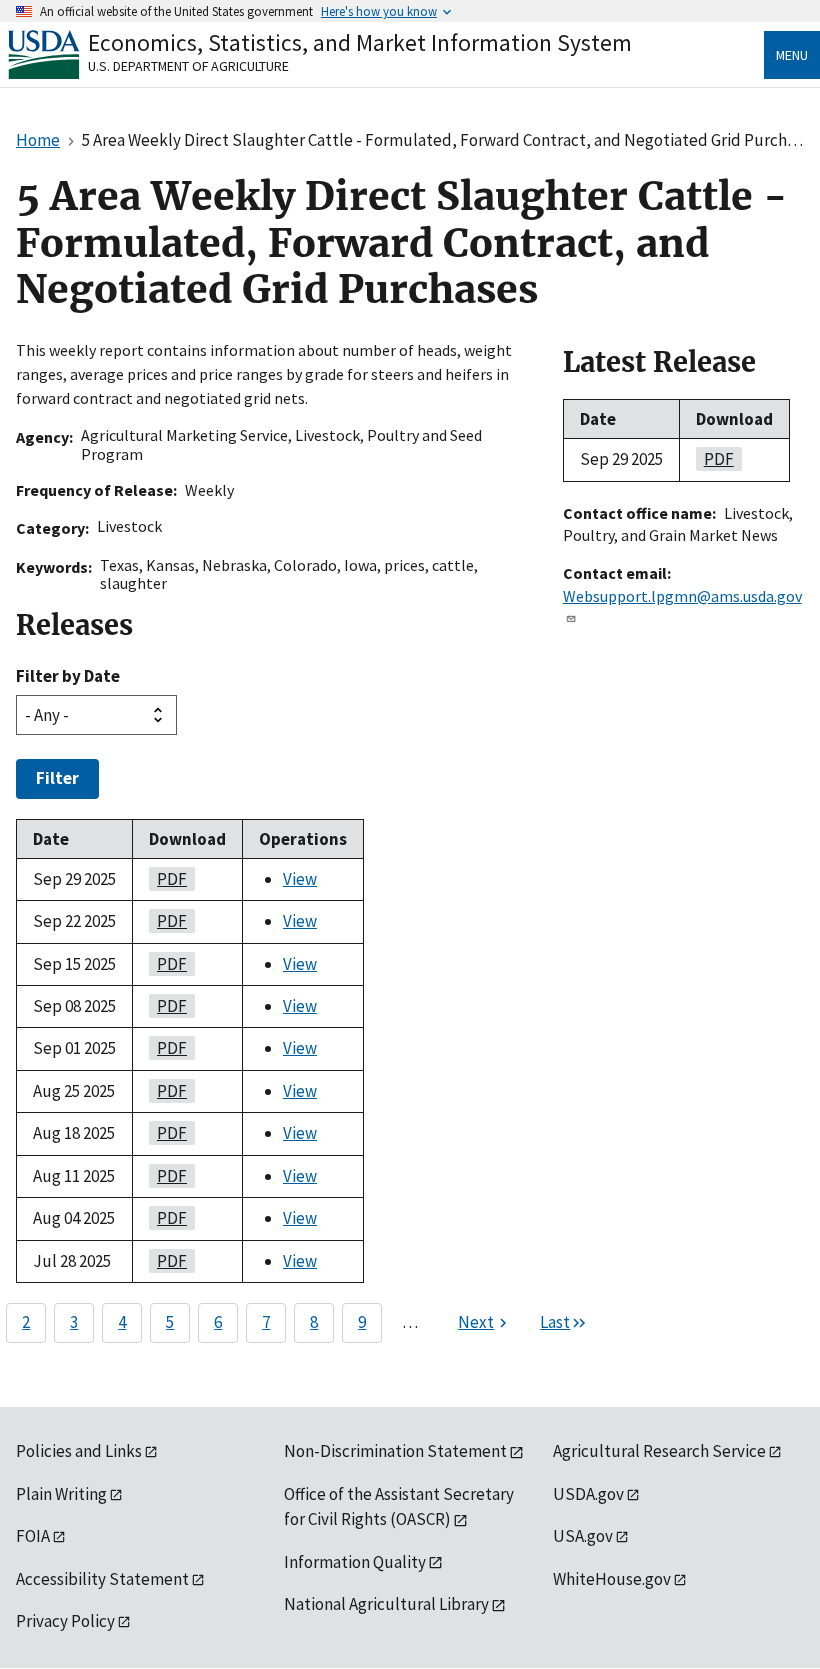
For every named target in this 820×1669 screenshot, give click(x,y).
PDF (168, 879)
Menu (792, 55)
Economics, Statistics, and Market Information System (360, 42)
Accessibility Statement (102, 1579)
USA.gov (583, 1536)
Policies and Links (79, 1451)
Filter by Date (68, 676)
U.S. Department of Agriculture (188, 66)
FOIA (33, 1536)
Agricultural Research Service (659, 1451)
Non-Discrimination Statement (395, 1451)
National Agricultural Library (386, 1604)
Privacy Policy (65, 1621)
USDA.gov (588, 1494)
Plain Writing (61, 1494)
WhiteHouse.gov (612, 1579)
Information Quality (355, 1562)
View (300, 879)
